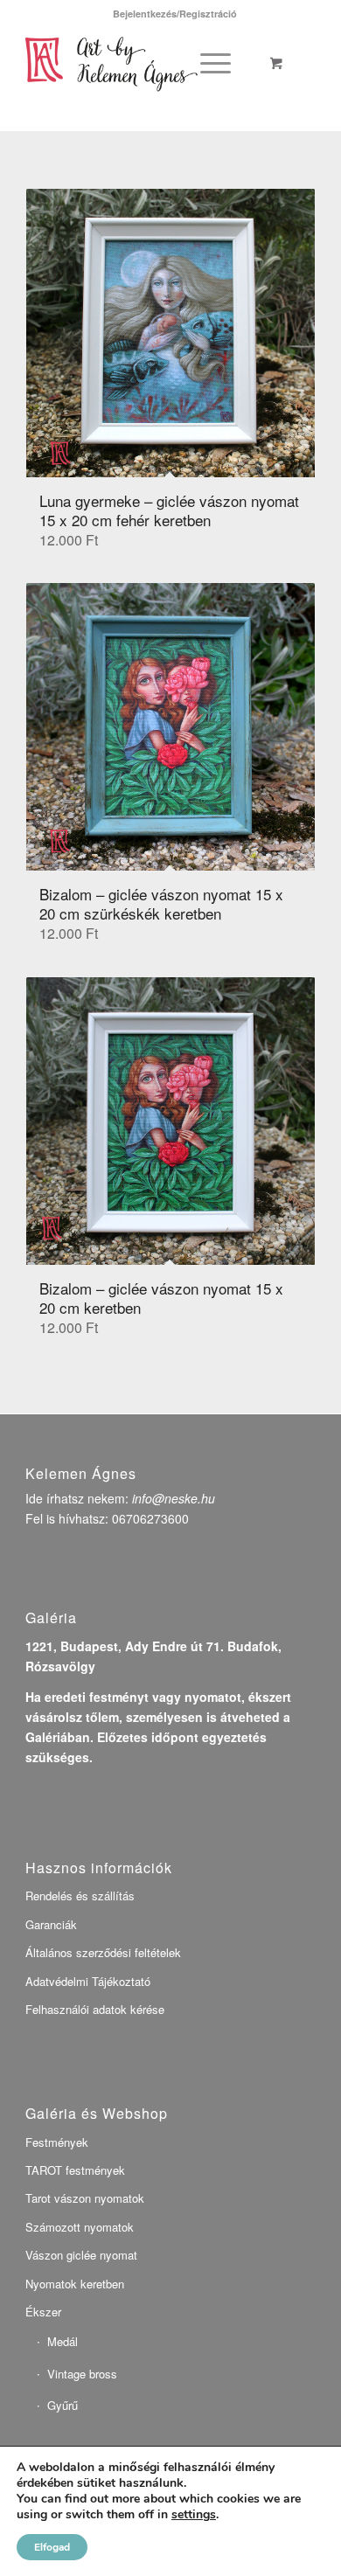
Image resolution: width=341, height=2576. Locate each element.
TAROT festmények (75, 2170)
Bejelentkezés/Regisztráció (175, 14)
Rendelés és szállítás (80, 1896)
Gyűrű (63, 2405)
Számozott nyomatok (80, 2227)
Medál (63, 2341)
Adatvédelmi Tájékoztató (88, 1981)
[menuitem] (175, 14)
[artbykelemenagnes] (141, 62)
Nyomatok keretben (75, 2284)
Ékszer (43, 2312)
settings (194, 2515)
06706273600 (150, 1518)
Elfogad (52, 2547)
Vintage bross (82, 2374)
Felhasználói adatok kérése (95, 2009)
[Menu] (212, 62)
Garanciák (51, 1924)
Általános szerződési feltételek (103, 1952)
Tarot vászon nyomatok (85, 2198)
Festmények (57, 2142)
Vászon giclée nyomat (81, 2255)
